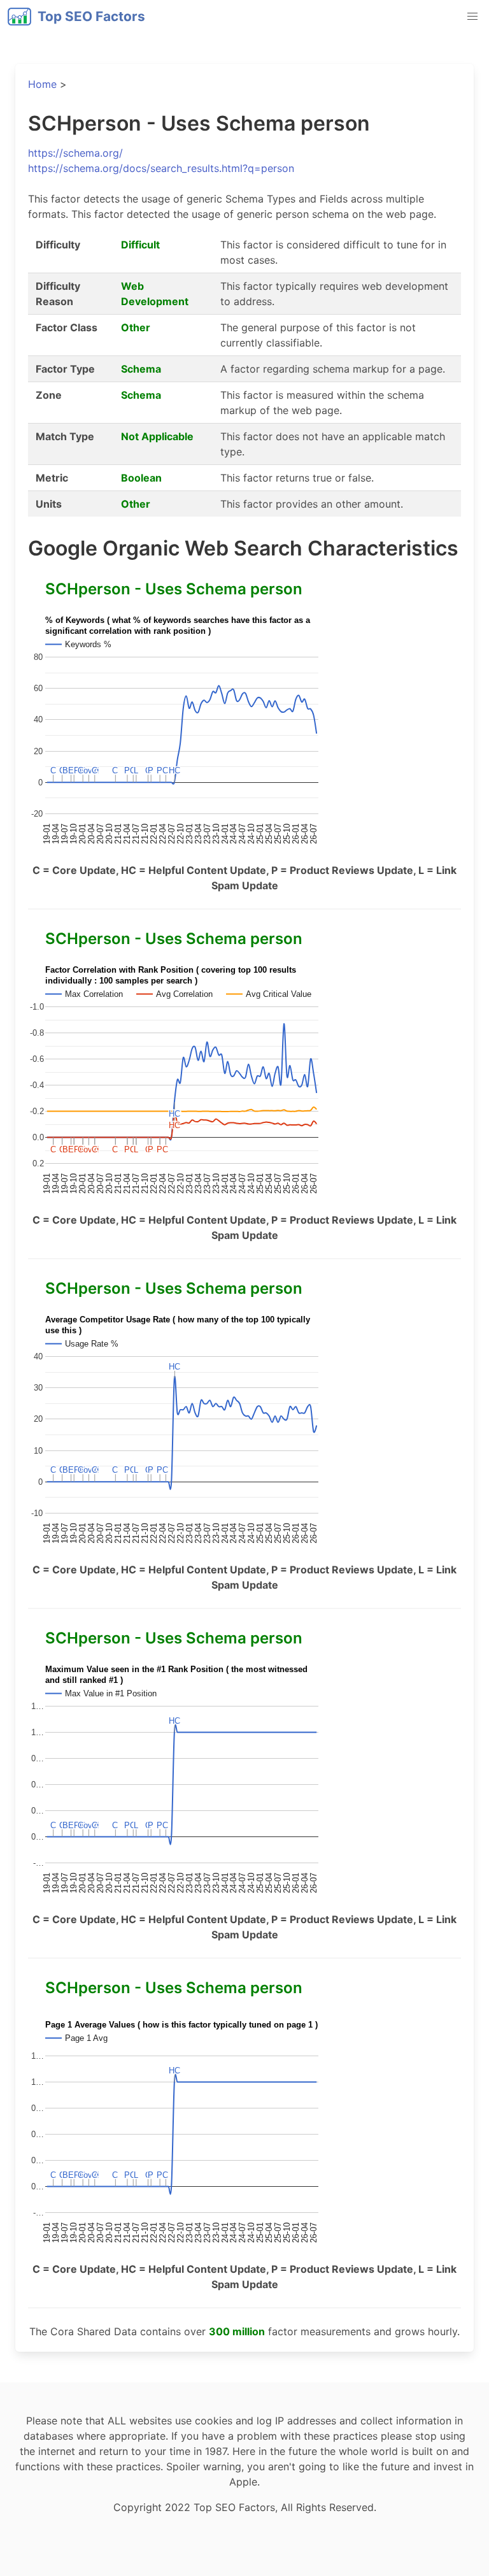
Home (42, 84)
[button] (472, 17)
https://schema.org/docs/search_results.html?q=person (161, 168)
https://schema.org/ (75, 153)
